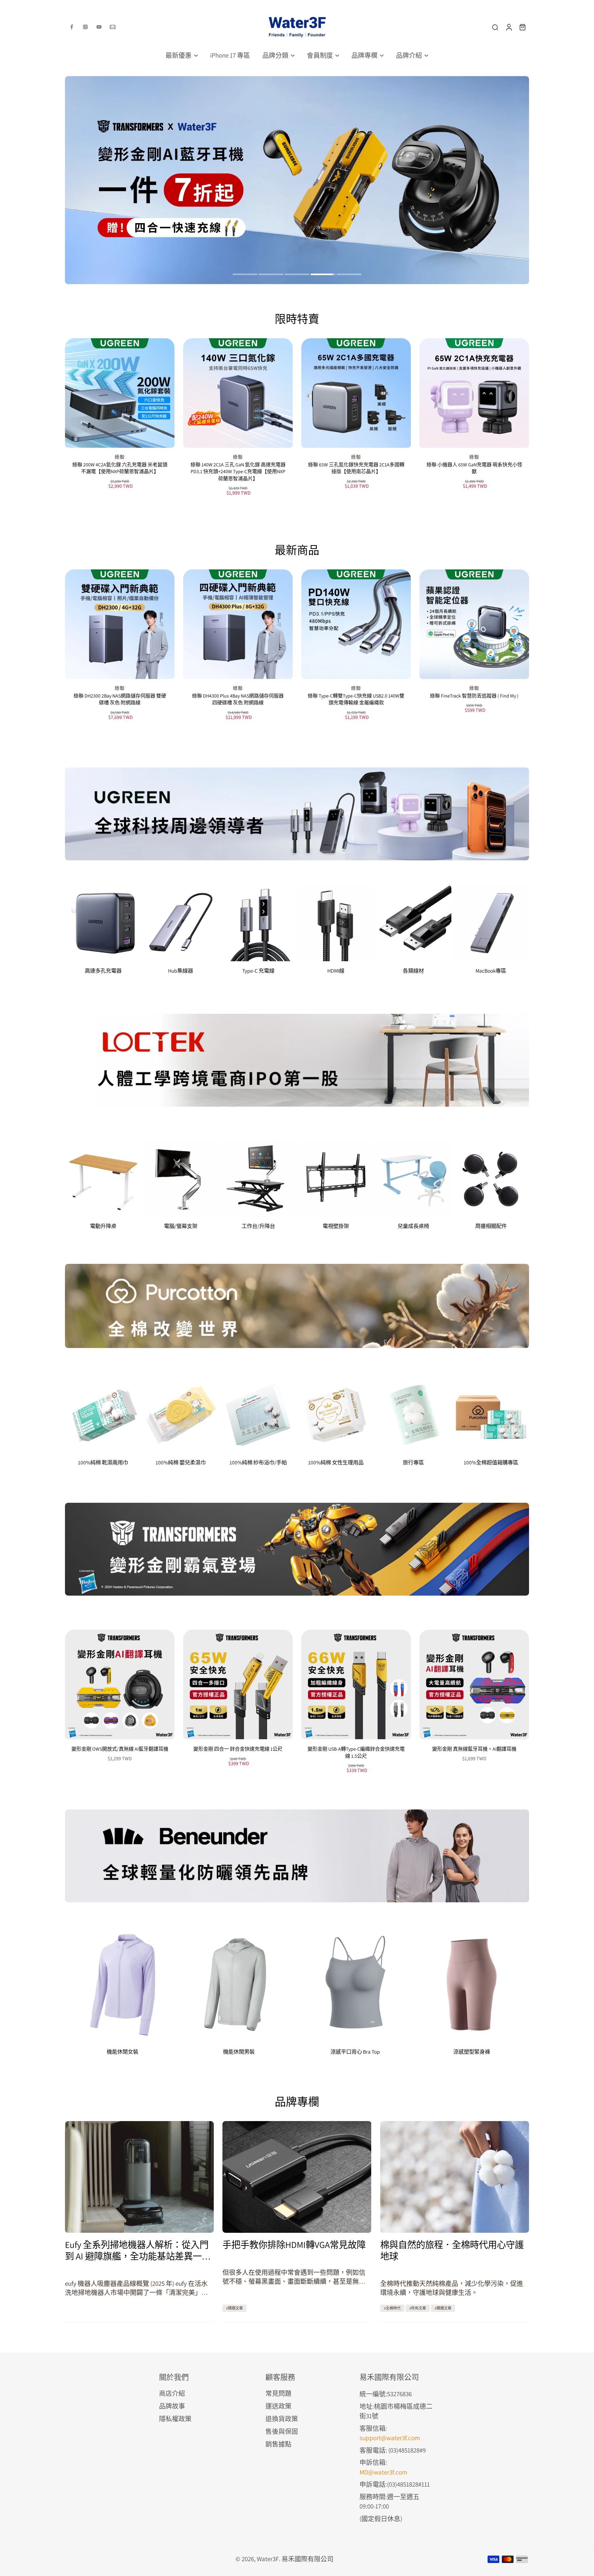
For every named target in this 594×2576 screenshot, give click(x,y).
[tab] (245, 275)
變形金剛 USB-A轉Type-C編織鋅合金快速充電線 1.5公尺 (356, 1753)
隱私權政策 (175, 2419)
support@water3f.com (390, 2438)
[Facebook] (72, 27)
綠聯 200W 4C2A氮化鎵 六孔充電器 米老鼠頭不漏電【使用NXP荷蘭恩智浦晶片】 (120, 468)
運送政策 (278, 2406)
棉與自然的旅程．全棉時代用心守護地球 (452, 2250)
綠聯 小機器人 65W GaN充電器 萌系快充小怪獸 (474, 468)
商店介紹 (172, 2393)
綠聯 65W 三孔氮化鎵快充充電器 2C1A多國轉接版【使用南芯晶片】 (356, 468)
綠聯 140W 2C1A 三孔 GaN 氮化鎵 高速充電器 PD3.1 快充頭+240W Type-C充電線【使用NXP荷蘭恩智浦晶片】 (238, 472)
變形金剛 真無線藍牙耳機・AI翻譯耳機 (474, 1749)
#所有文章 (418, 2308)
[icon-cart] (522, 27)
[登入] (509, 27)
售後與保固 (282, 2431)
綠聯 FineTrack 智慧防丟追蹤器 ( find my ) (474, 696)
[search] (495, 27)
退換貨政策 (282, 2419)
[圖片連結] (297, 814)
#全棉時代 (392, 2308)
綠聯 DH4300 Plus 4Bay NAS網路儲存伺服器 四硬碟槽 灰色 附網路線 (238, 699)
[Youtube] (99, 27)
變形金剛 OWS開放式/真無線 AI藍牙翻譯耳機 (120, 1749)
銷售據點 (278, 2444)
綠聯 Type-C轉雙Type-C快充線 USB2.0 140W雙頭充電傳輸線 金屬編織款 (356, 699)
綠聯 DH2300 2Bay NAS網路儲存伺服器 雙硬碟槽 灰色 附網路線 (120, 699)
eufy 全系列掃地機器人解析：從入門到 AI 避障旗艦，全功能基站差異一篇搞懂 (138, 2250)
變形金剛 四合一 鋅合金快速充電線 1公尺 (238, 1749)
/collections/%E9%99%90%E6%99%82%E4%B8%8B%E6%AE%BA (152, 80)
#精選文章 (235, 2308)
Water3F (268, 2559)
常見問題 (278, 2393)
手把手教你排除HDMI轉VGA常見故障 (294, 2245)
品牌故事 (172, 2406)
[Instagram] (85, 27)
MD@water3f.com (383, 2472)
